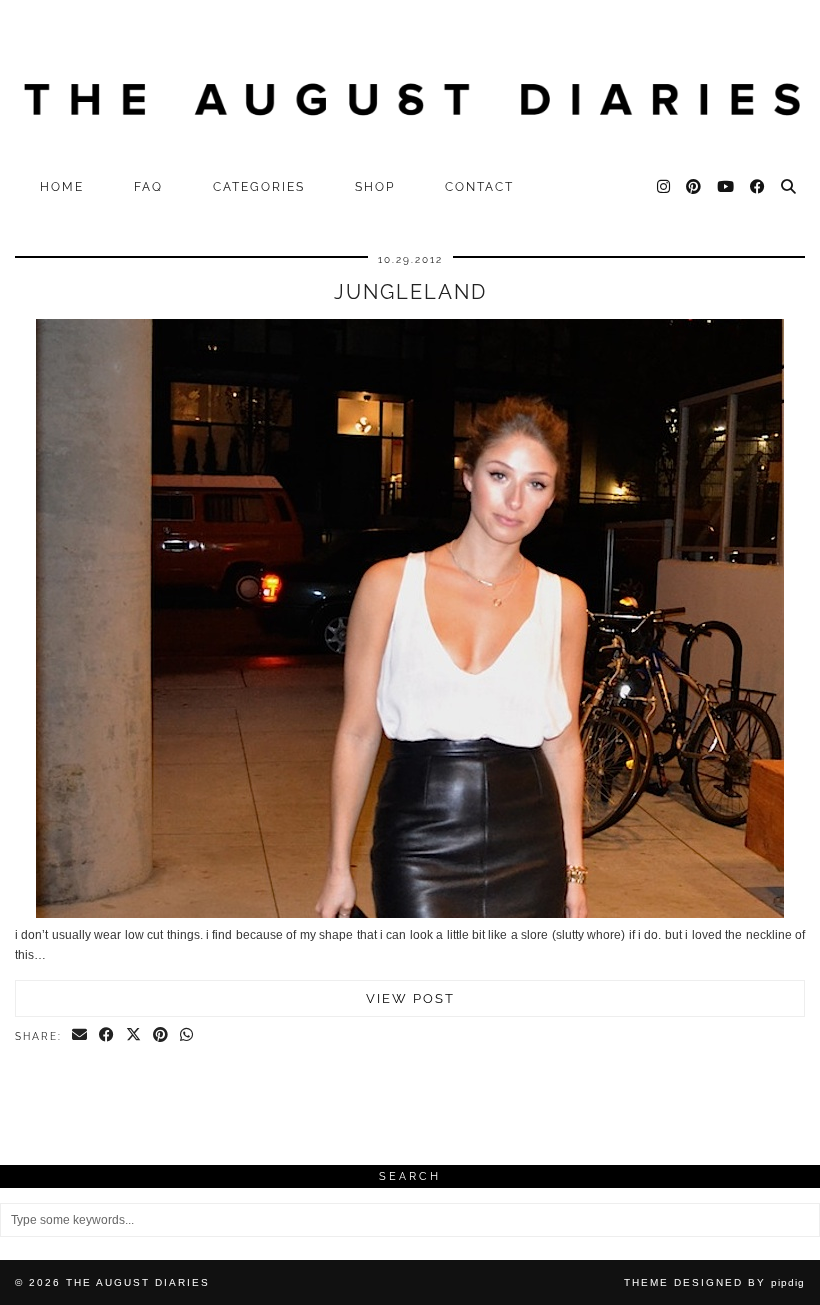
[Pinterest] (694, 187)
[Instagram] (664, 187)
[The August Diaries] (410, 84)
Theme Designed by (714, 1282)
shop (375, 187)
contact (479, 187)
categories (259, 187)
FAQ (148, 187)
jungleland (410, 292)
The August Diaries (138, 1282)
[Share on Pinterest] (161, 1036)
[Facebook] (758, 187)
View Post (410, 998)
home (62, 187)
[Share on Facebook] (107, 1036)
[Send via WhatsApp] (187, 1036)
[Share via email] (80, 1036)
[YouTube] (726, 187)
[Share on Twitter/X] (134, 1036)
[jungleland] (410, 914)
